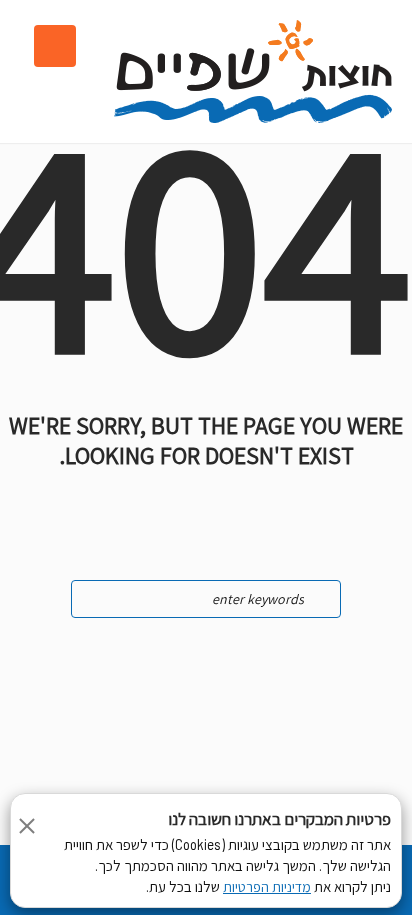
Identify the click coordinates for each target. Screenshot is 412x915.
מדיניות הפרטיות (267, 887)
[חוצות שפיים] (253, 71)
